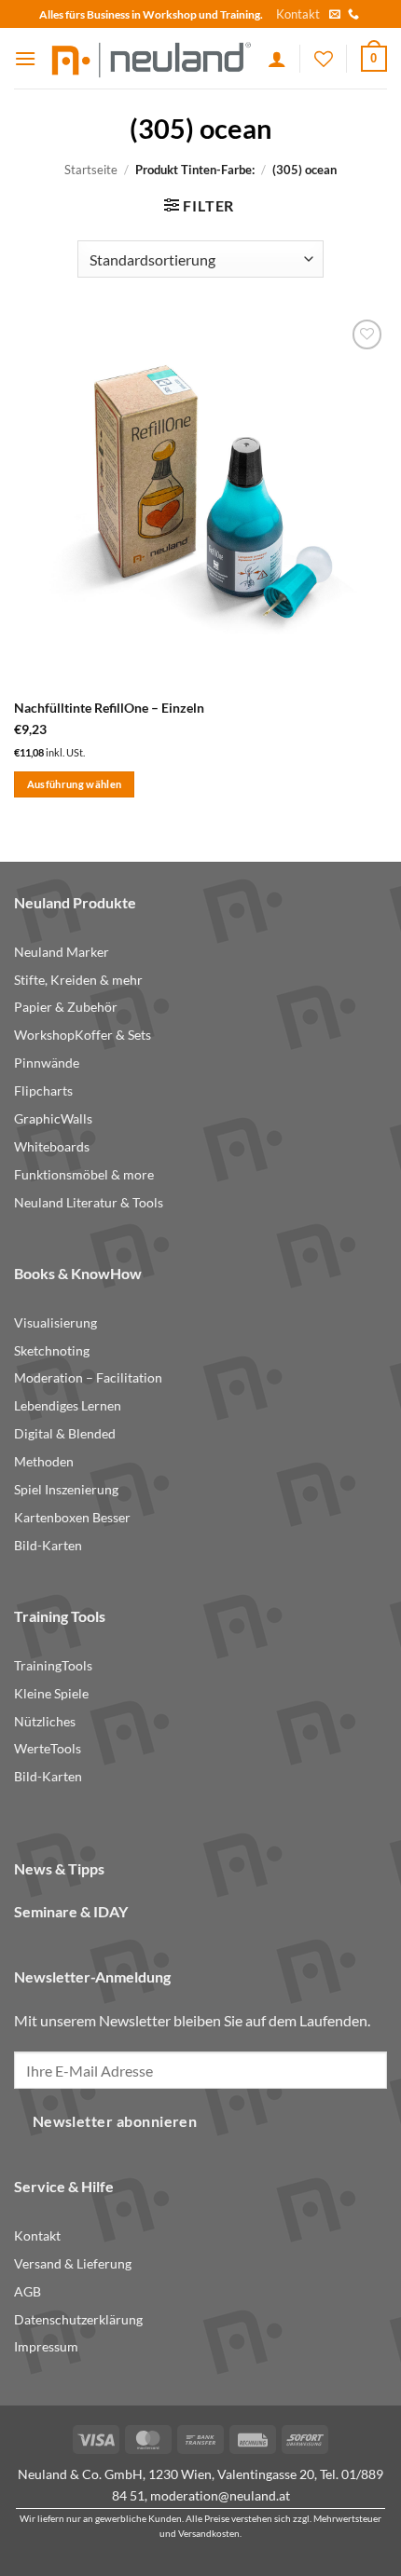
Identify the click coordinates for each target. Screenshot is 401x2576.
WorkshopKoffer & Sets (83, 1035)
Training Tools (60, 1616)
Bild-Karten (48, 1546)
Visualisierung (55, 1323)
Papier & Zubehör (66, 1007)
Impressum (46, 2347)
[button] (25, 58)
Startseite (91, 170)
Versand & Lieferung (73, 2264)
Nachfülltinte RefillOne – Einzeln (109, 708)
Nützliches (45, 1722)
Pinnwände (47, 1063)
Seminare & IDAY (71, 1911)
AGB (28, 2292)
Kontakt (298, 14)
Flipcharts (43, 1091)
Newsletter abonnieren (115, 2121)
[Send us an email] (335, 15)
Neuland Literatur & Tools (89, 1203)
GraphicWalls (53, 1119)
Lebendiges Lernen (68, 1406)
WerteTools (48, 1749)
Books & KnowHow (78, 1273)
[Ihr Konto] (277, 59)
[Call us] (353, 15)
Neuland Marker (62, 952)
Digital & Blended (65, 1434)
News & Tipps (59, 1868)
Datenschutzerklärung (78, 2320)
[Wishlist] (324, 59)
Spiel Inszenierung (66, 1490)
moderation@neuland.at (220, 2495)
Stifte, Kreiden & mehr (78, 980)
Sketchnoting (52, 1351)
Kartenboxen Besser (72, 1518)
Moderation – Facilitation (88, 1378)
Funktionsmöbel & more (84, 1175)
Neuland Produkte (75, 902)
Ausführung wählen (75, 784)
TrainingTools (53, 1666)
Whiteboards (52, 1147)
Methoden (44, 1462)
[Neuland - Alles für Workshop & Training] (152, 59)
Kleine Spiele (51, 1694)
